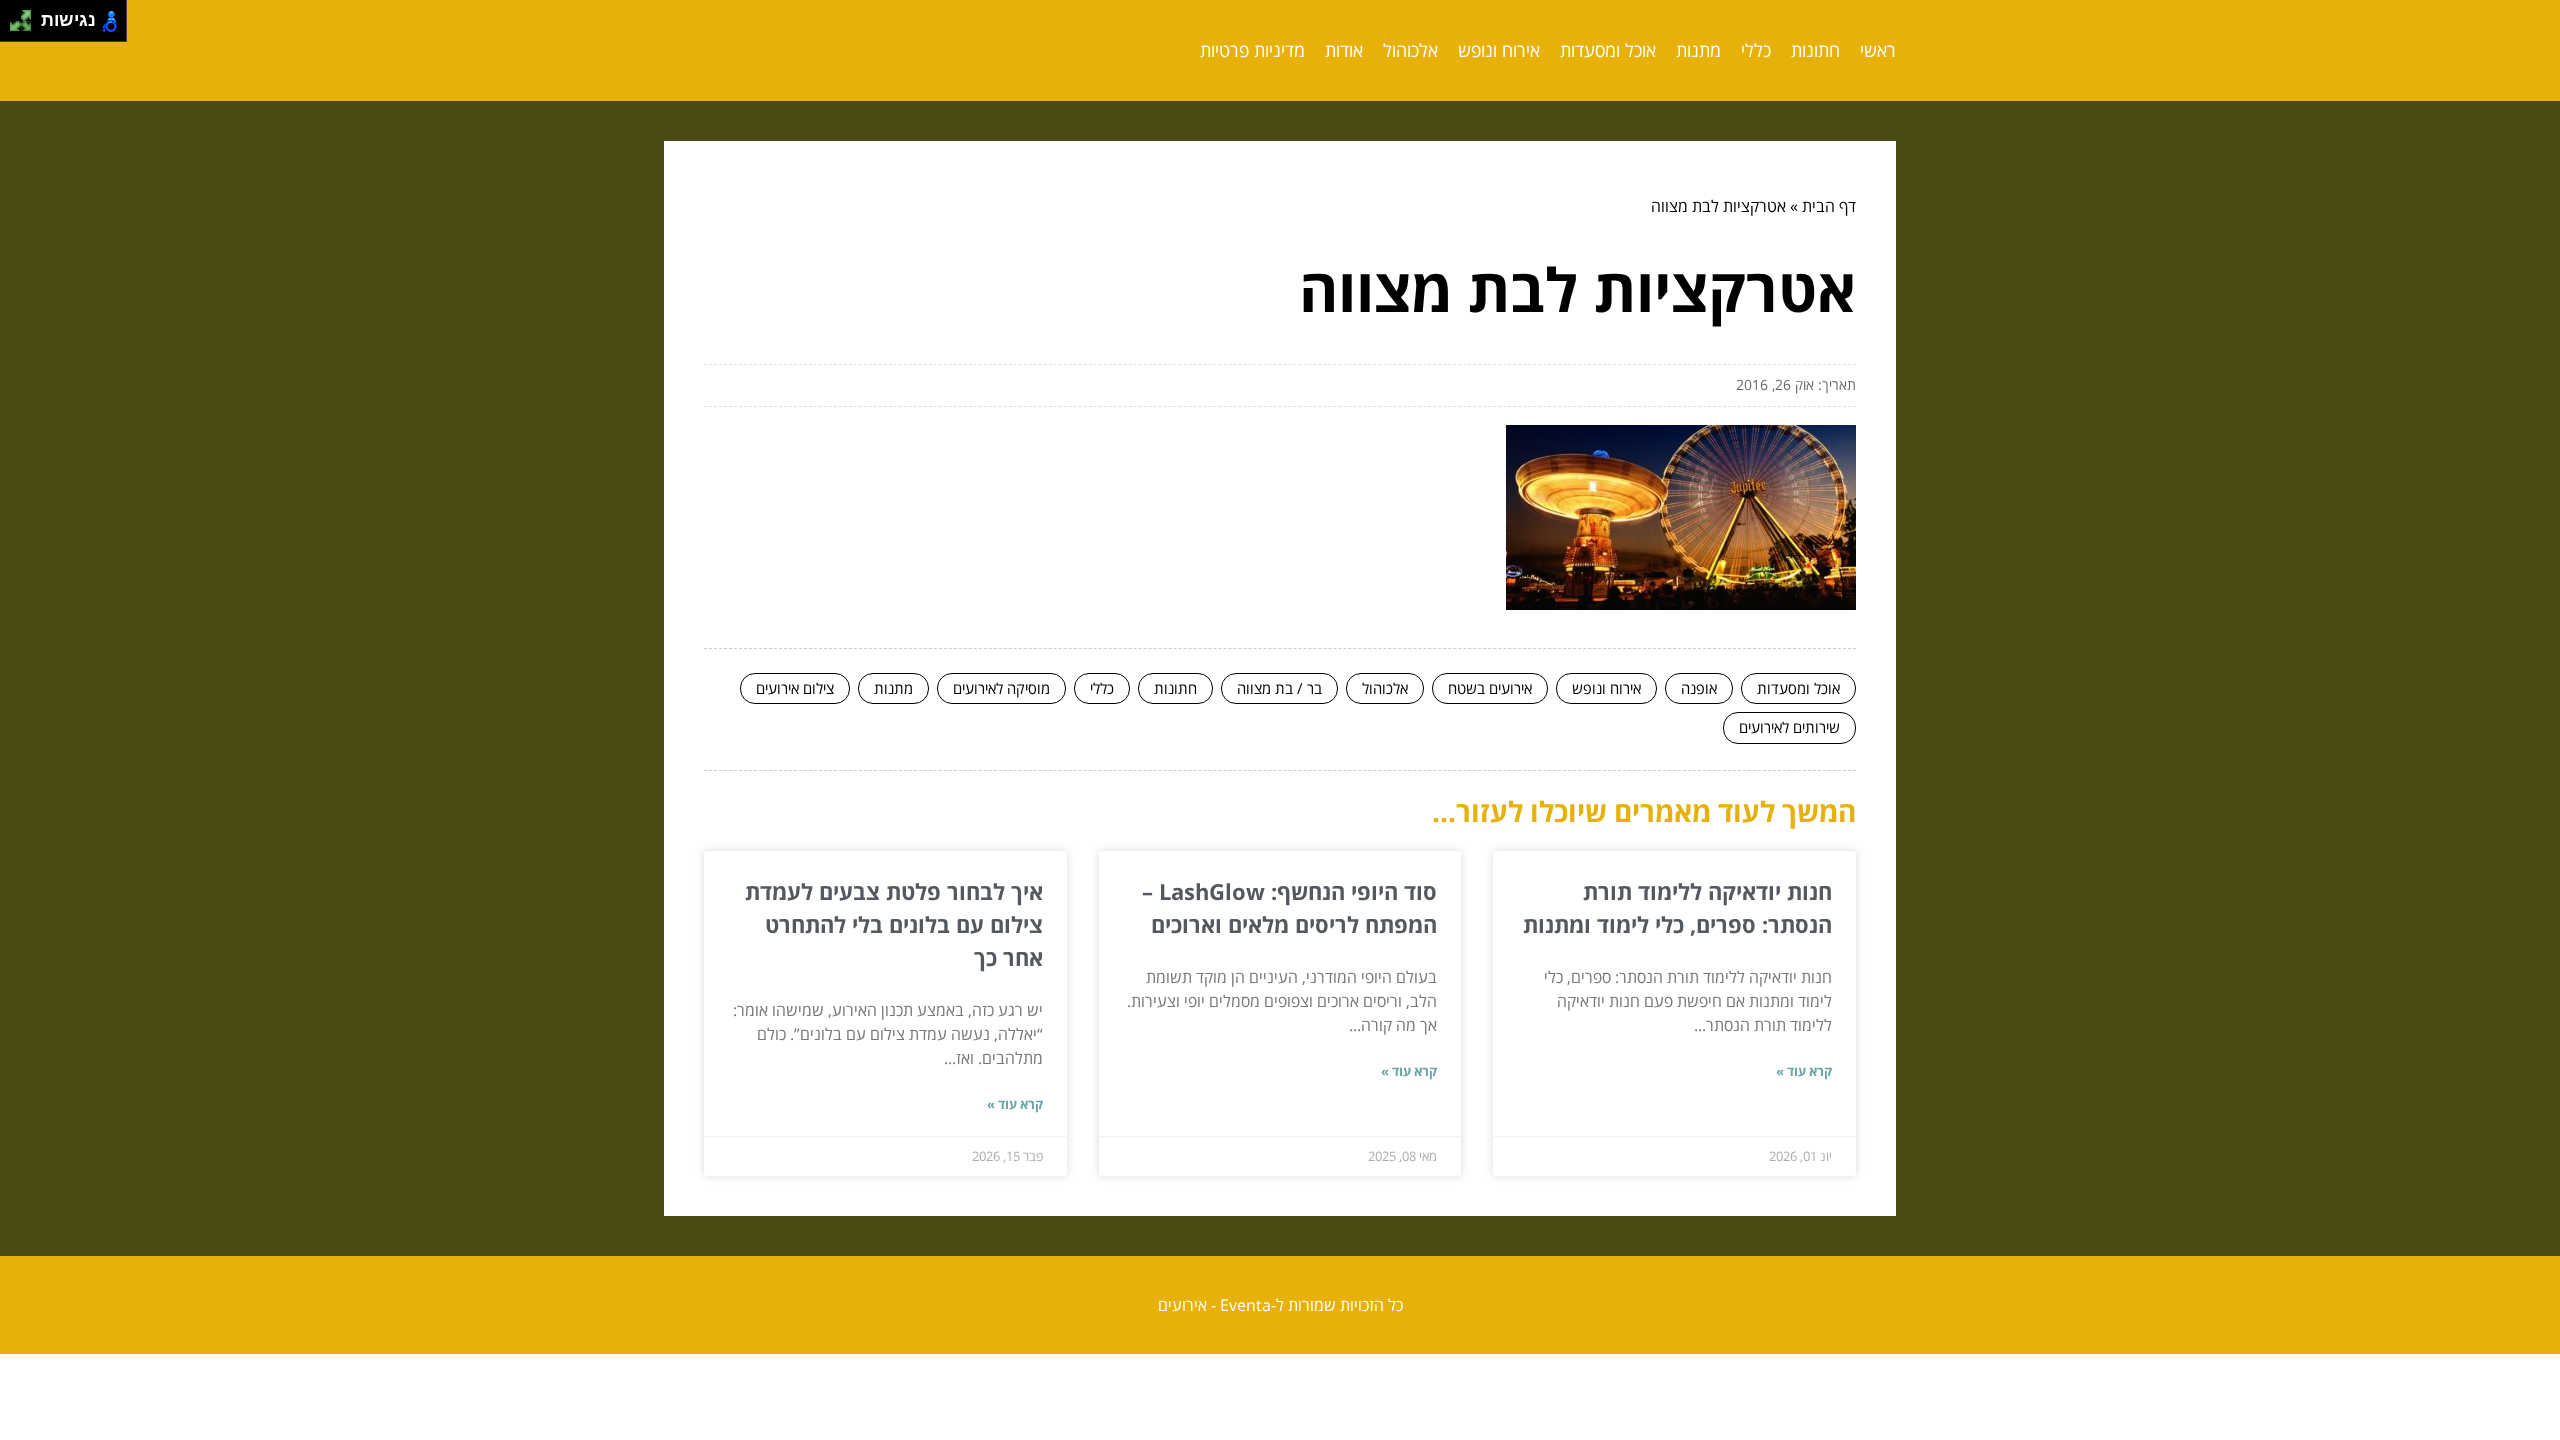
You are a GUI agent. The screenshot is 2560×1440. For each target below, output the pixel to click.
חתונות (1815, 50)
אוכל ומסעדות (1608, 50)
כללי (1756, 50)
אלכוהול (1410, 50)
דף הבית (1829, 206)
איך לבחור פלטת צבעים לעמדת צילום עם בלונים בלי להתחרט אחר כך (894, 924)
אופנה (1699, 688)
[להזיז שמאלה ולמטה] (15, 26)
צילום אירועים (795, 688)
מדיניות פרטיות (1252, 50)
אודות (1344, 50)
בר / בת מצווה (1279, 688)
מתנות (1698, 50)
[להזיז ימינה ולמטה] (26, 26)
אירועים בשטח (1490, 688)
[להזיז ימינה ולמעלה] (26, 15)
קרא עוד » (1804, 1071)
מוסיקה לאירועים (1001, 688)
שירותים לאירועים (1789, 727)
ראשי (1878, 50)
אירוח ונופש (1499, 50)
